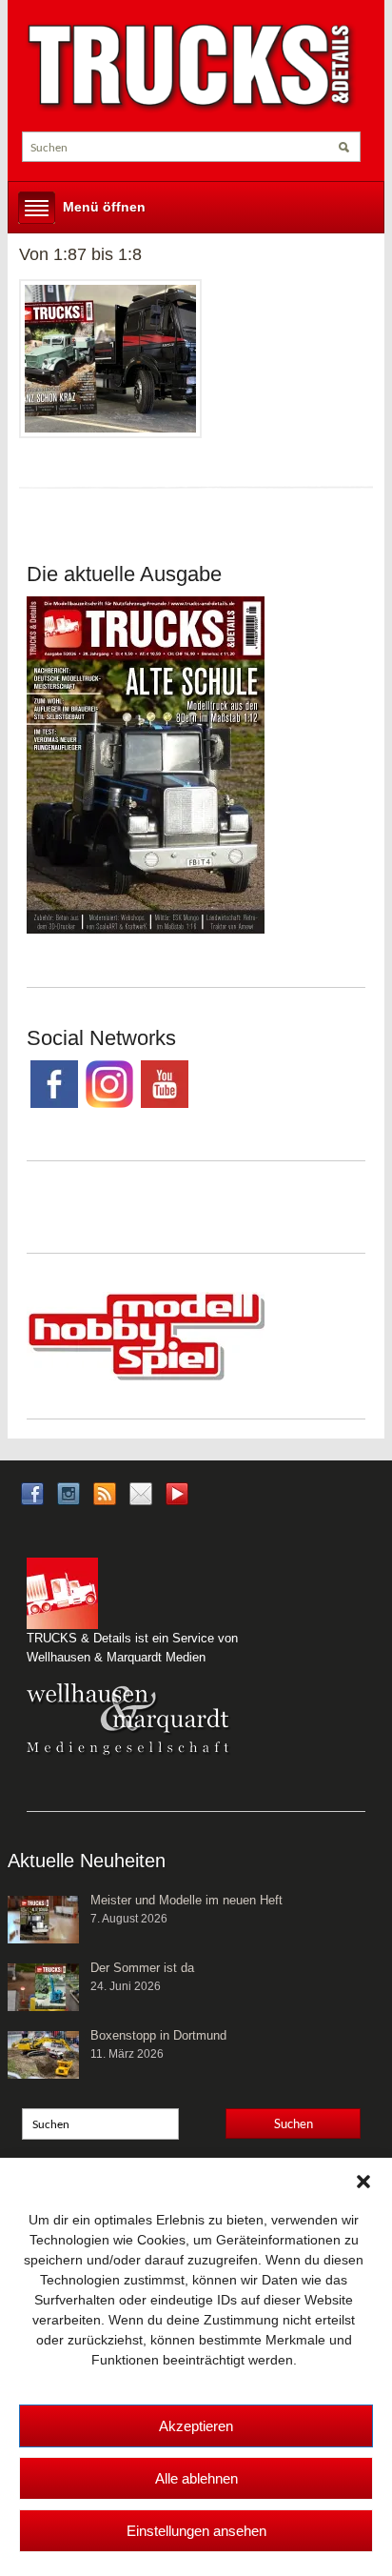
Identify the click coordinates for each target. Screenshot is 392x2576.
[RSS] (105, 1492)
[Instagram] (69, 1492)
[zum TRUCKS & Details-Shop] (146, 764)
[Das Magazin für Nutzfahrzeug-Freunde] (191, 67)
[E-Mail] (141, 1492)
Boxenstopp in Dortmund (158, 2035)
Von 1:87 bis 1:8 (80, 254)
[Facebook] (32, 1492)
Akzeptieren (196, 2426)
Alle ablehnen (196, 2478)
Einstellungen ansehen (196, 2531)
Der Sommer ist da (142, 1968)
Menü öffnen (104, 207)
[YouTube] (177, 1499)
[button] (363, 2182)
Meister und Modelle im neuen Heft (186, 1900)
